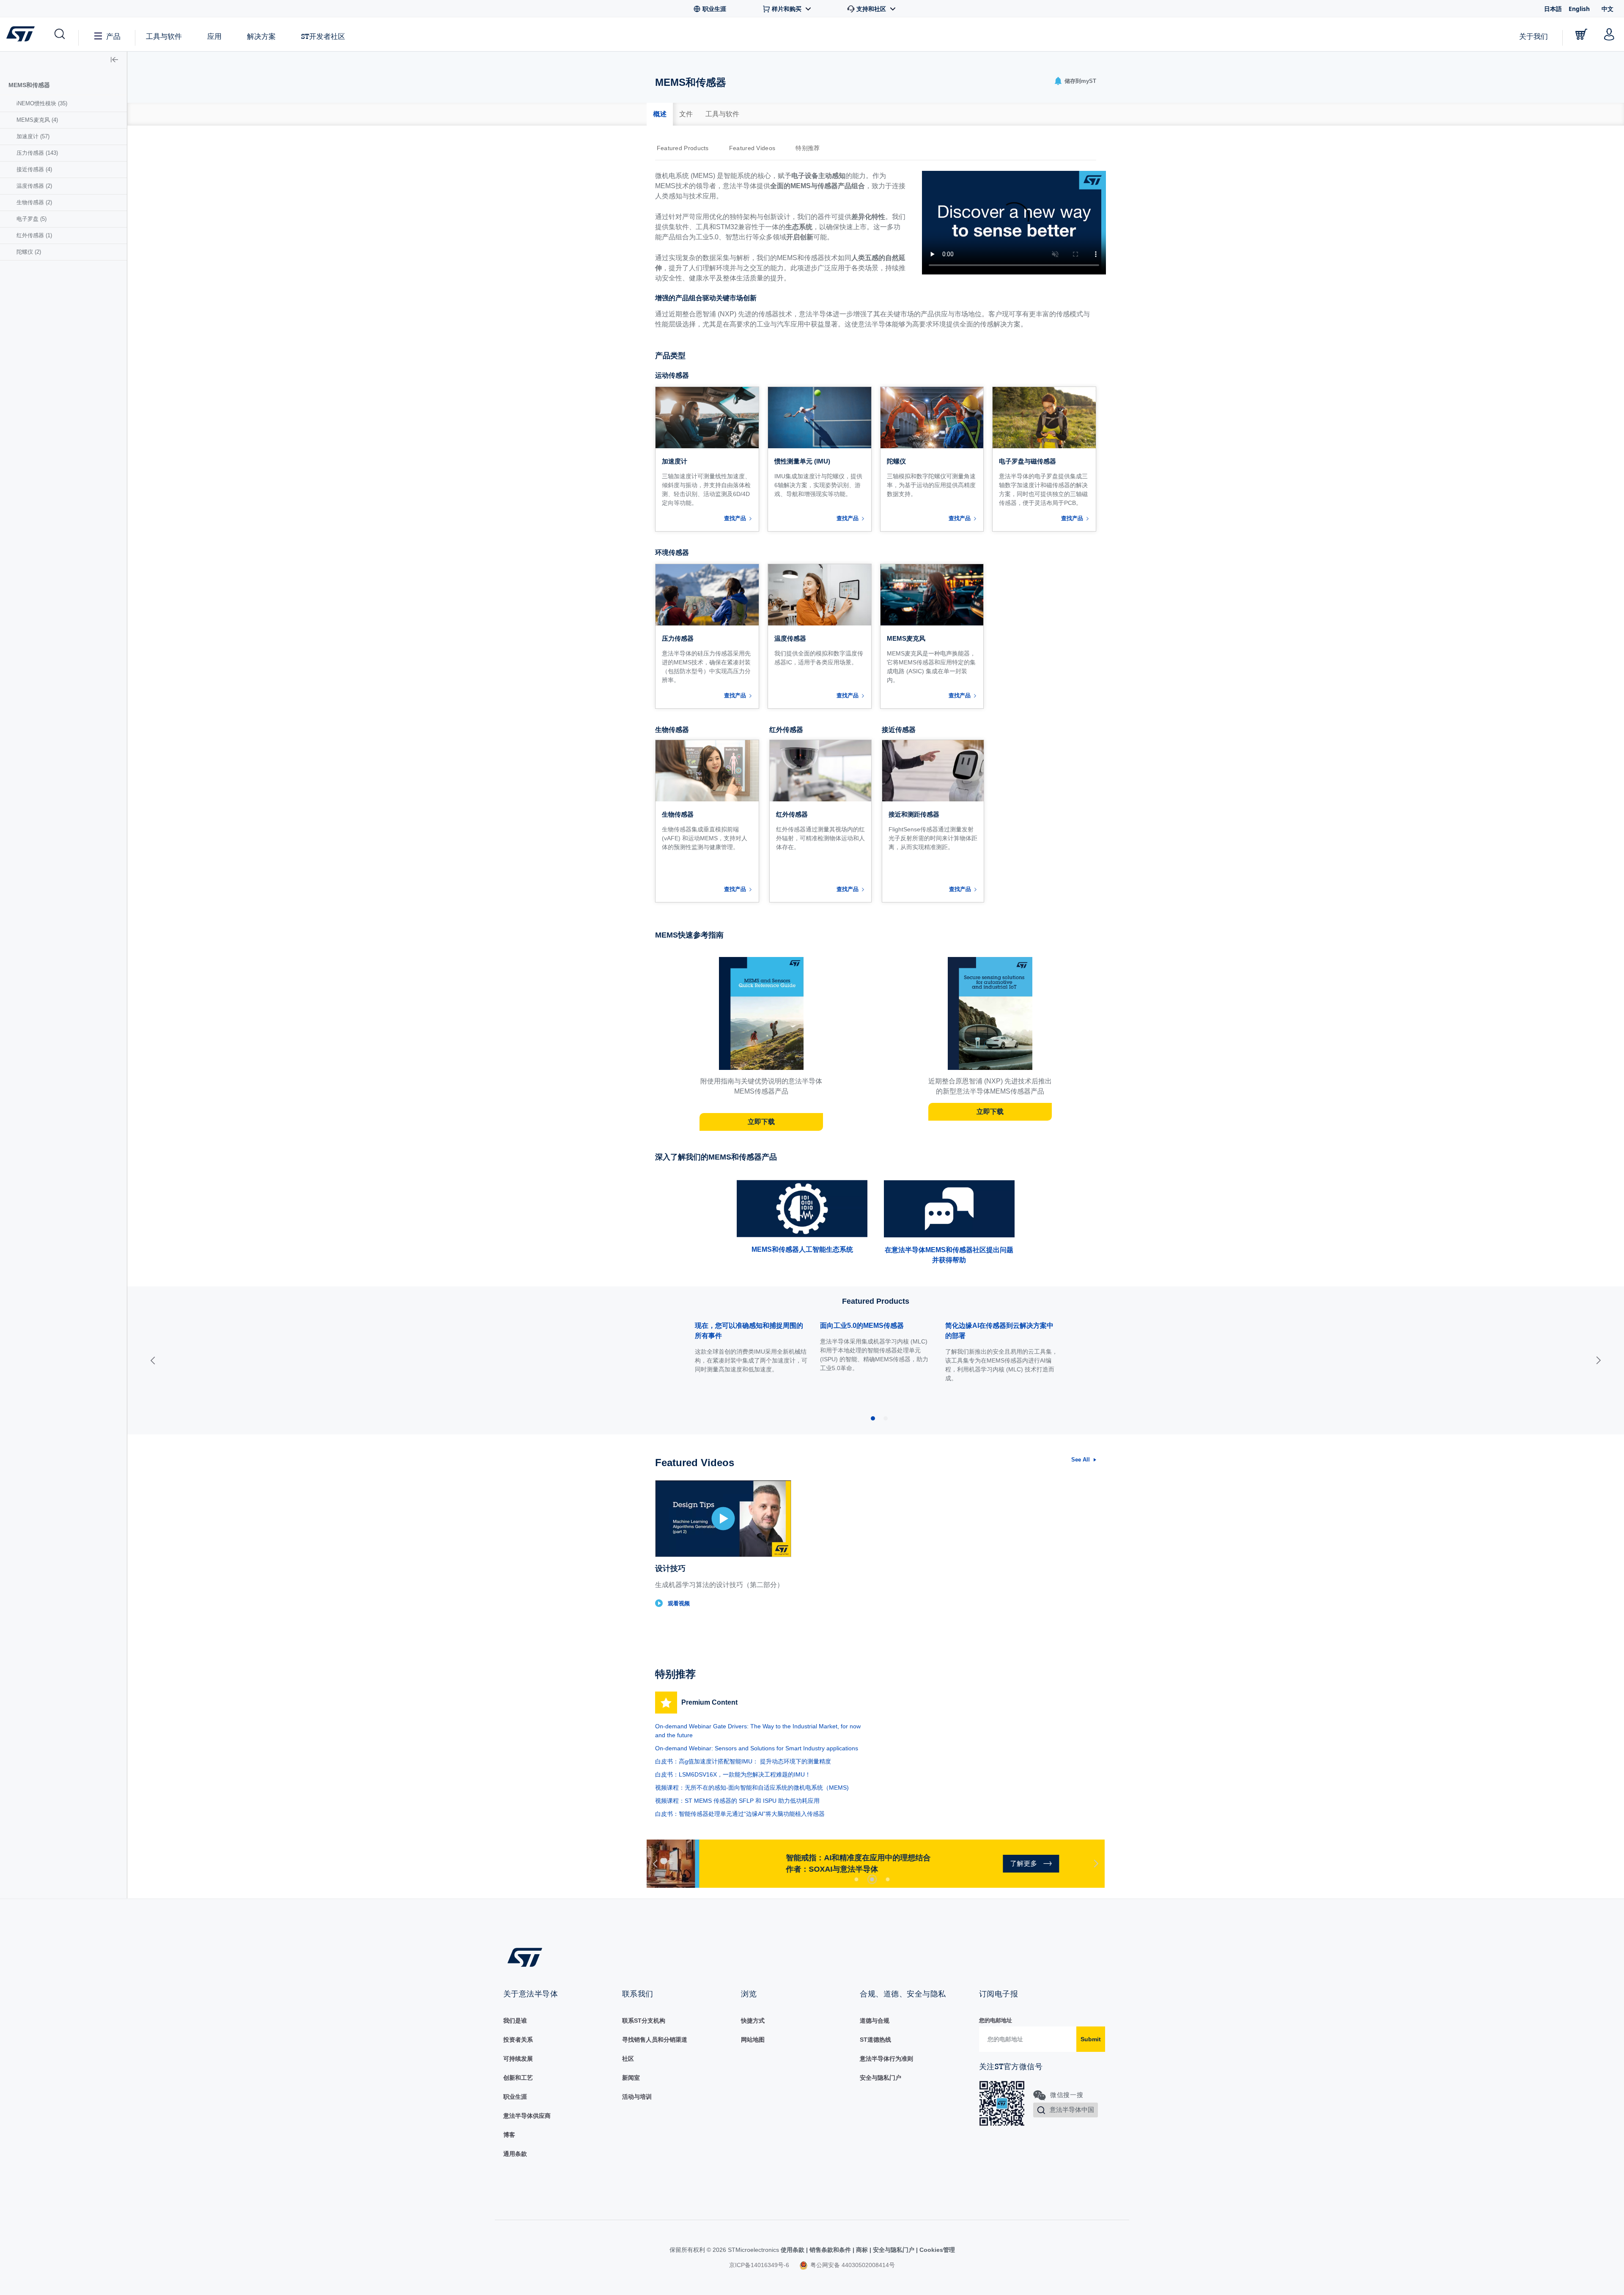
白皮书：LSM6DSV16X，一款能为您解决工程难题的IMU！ (733, 1774)
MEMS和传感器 (29, 85)
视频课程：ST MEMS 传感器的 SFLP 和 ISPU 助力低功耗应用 (737, 1801)
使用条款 (793, 2250)
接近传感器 (34, 169)
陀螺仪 (29, 252)
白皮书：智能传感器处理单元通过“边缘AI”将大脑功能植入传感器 (740, 1814)
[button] (59, 34)
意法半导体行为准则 (886, 2059)
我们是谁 (515, 2021)
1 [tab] (856, 1879)
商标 (862, 2250)
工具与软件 (164, 36)
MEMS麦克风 (37, 120)
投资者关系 (518, 2040)
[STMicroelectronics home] (22, 34)
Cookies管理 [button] (936, 2250)
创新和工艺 (518, 2078)
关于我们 (1533, 36)
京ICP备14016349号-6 (759, 2265)
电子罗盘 (32, 219)
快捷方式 (753, 2021)
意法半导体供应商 (527, 2116)
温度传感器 (34, 186)
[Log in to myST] (1609, 34)
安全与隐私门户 (881, 2078)
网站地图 (753, 2040)
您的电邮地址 (996, 2020)
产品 (113, 36)
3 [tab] (888, 1879)
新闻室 (631, 2078)
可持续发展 (518, 2059)
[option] (687, 148)
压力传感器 (37, 153)
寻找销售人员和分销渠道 (655, 2040)
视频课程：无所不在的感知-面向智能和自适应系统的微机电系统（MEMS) (752, 1788)
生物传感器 (34, 202)
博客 (509, 2135)
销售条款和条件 (830, 2250)
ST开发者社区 (323, 36)
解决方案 (261, 36)
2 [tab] (872, 1879)
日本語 (1553, 9)
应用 (214, 36)
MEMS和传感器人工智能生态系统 (802, 1249)
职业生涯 (515, 2097)
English (1579, 9)
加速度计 (33, 136)
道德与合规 (875, 2021)
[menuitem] (63, 104)
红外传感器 (34, 235)
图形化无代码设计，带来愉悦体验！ (999, 1326)
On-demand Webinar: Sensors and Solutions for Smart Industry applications (757, 1748)
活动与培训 (637, 2097)
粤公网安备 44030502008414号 (852, 2265)
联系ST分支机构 (644, 2021)
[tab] (660, 114)
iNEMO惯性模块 (42, 103)
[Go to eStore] (1581, 34)
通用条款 (515, 2154)
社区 (628, 2059)
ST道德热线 (875, 2040)
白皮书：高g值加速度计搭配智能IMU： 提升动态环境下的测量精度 (743, 1761)
